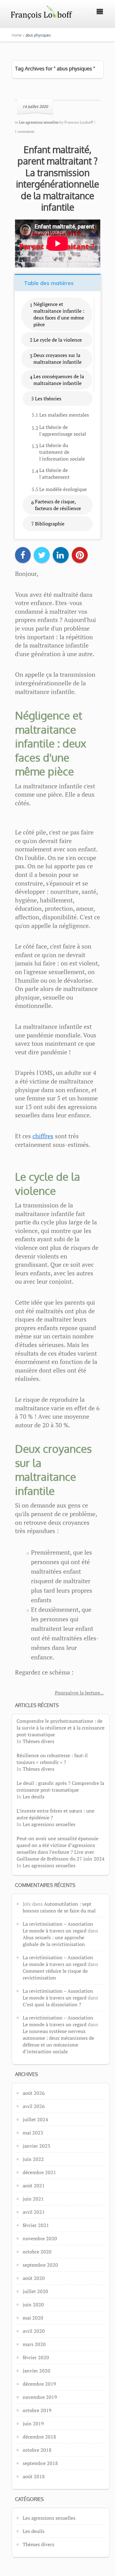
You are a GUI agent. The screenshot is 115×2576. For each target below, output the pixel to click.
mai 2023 (33, 2133)
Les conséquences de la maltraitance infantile (59, 380)
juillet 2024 (35, 2119)
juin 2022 (33, 2159)
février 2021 (36, 2225)
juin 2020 (33, 2305)
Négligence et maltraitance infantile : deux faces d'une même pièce (59, 314)
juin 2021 (33, 2199)
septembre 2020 (40, 2265)
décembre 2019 (39, 2384)
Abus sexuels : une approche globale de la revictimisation (54, 1941)
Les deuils (34, 1797)
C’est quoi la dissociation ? (52, 2004)
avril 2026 (34, 2106)
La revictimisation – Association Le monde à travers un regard (58, 1927)
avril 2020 (34, 2331)
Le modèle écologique (63, 489)
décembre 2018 (39, 2437)
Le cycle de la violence (58, 340)
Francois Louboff (79, 122)
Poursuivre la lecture (77, 1693)
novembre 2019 (40, 2397)
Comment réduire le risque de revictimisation (55, 1974)
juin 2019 (33, 2423)
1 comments (25, 131)
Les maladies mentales (64, 415)
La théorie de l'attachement (54, 474)
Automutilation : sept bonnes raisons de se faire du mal (59, 1907)
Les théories (48, 398)
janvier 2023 (36, 2146)
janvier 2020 (36, 2371)
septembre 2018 (40, 2463)
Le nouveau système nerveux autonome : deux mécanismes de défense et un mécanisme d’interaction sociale (58, 2041)
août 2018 (34, 2476)
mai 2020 (33, 2318)
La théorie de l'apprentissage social (63, 430)
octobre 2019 (37, 2410)
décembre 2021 (39, 2172)
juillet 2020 (35, 2291)
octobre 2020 (37, 2252)
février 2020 (36, 2357)
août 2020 (34, 2278)
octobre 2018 (37, 2450)
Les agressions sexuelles (49, 1824)
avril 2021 (34, 2212)
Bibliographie (50, 524)
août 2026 (34, 2093)
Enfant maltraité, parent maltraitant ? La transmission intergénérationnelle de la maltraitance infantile (57, 178)
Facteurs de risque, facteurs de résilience (58, 505)
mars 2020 (34, 2344)
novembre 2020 (40, 2238)
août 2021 (34, 2186)
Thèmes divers (38, 1741)
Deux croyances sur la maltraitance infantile (57, 359)
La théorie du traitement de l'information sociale (62, 452)
